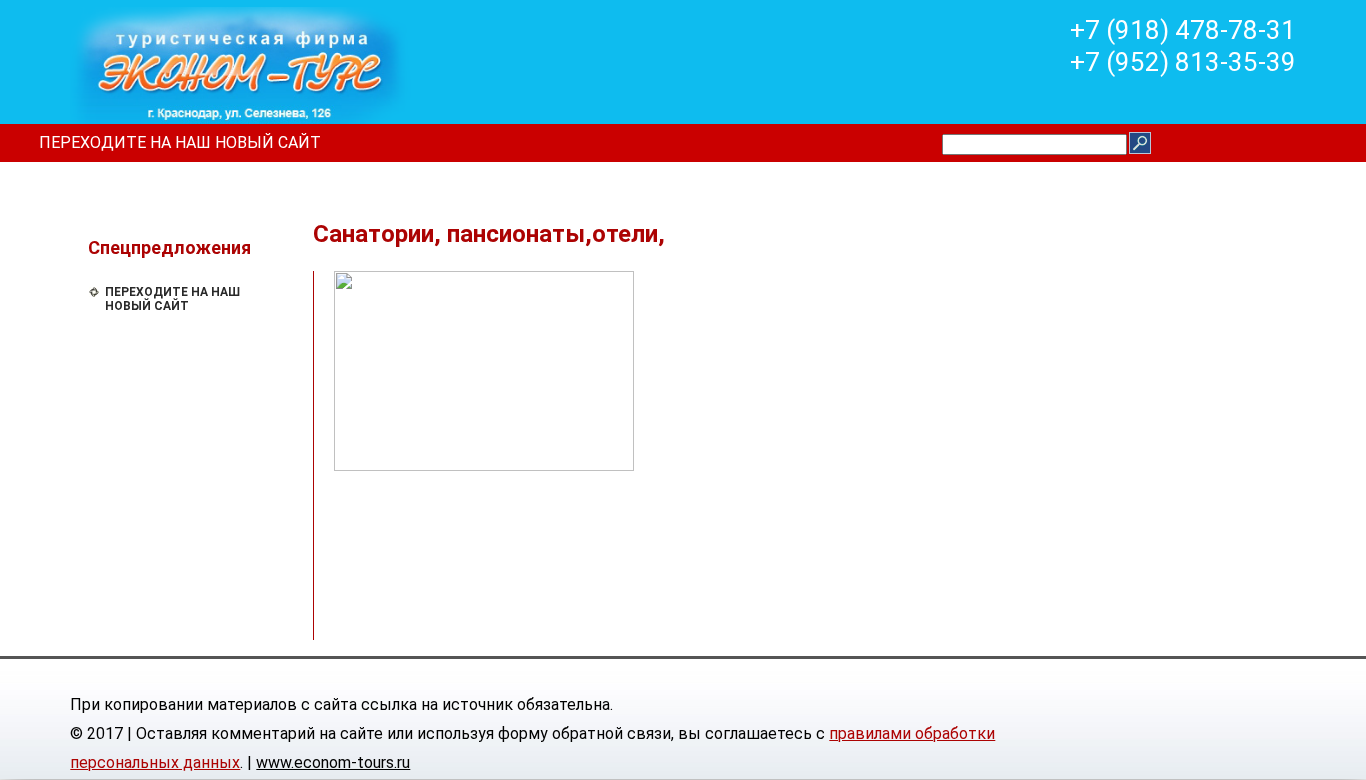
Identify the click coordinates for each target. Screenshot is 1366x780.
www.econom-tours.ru (333, 762)
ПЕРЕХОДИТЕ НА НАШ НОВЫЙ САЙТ (180, 142)
